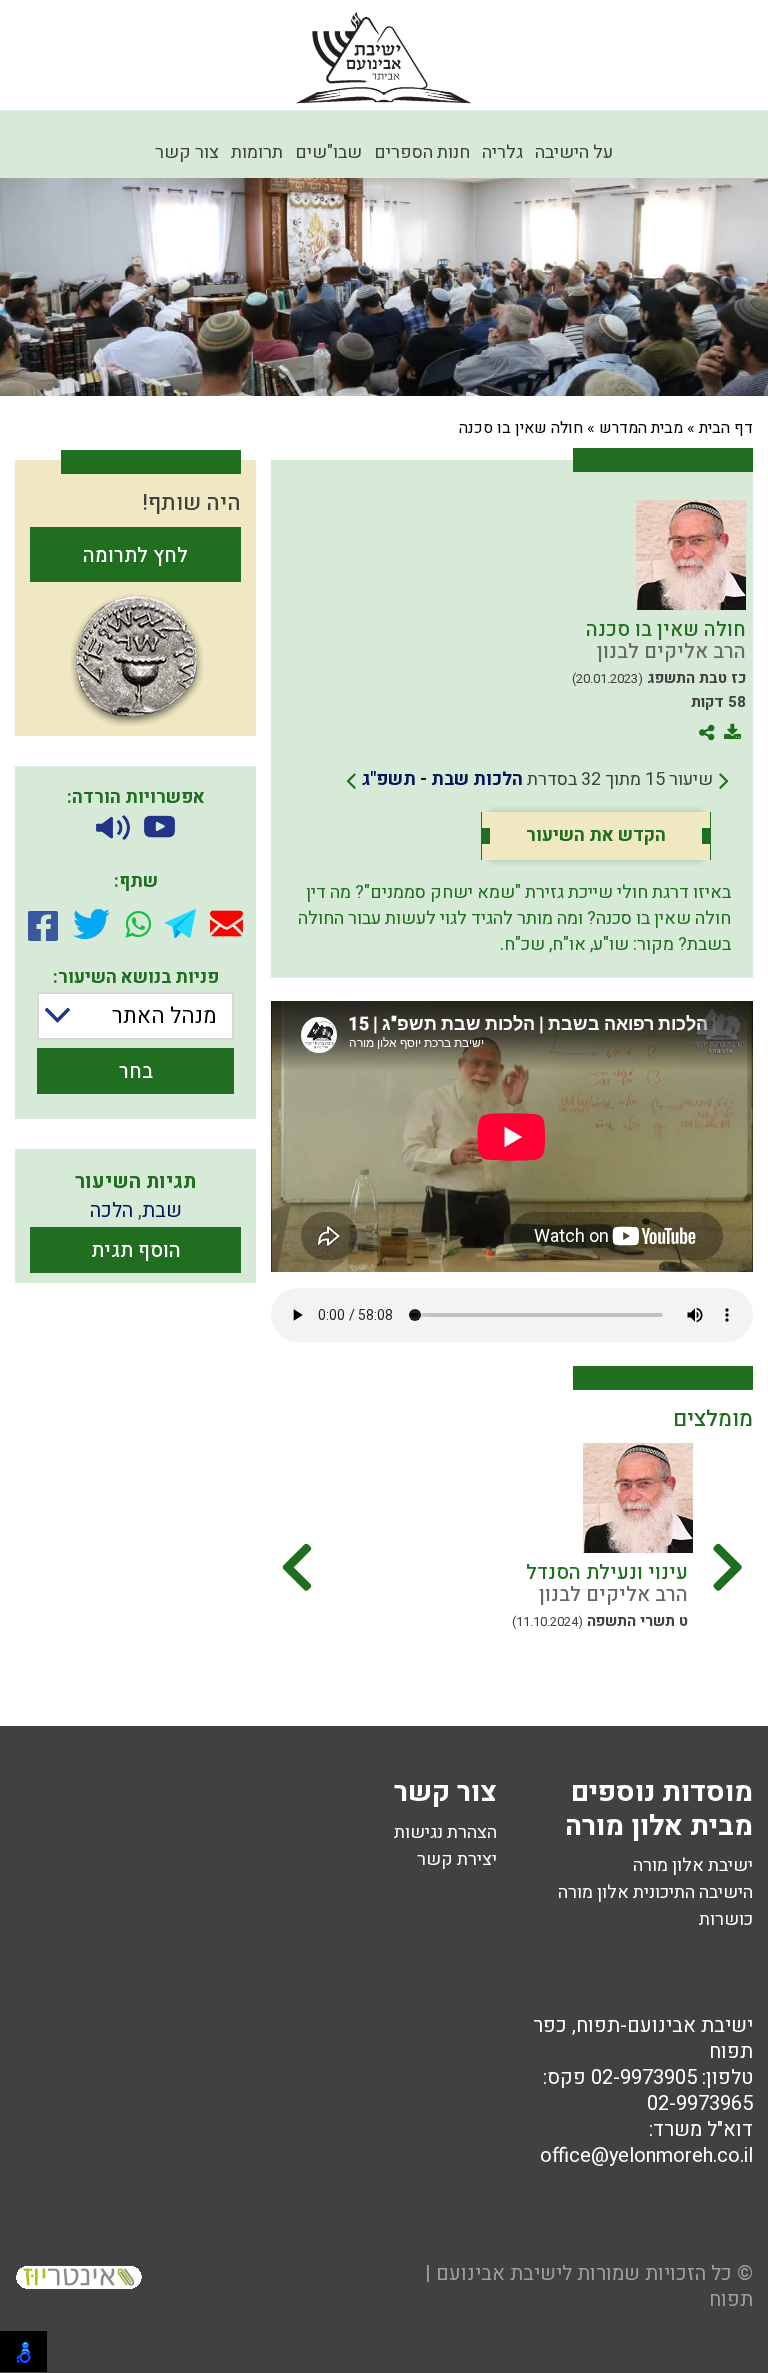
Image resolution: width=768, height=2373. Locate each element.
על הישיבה (574, 152)
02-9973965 (700, 2103)
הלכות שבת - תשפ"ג (442, 779)
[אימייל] (226, 923)
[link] (537, 780)
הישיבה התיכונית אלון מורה (655, 1892)
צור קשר (187, 152)
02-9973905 (644, 2077)
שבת (162, 1210)
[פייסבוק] (43, 924)
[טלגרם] (180, 923)
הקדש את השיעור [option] (596, 836)
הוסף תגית (136, 1250)
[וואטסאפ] (138, 924)
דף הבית (726, 428)
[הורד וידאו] (159, 828)
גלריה (502, 152)
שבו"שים (328, 152)
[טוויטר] (91, 924)
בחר (136, 1071)
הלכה (111, 1210)
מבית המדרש (641, 428)
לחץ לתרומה (135, 555)
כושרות (726, 1919)
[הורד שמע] (113, 828)
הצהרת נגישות (445, 1832)
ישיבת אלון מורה (693, 1865)
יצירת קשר (457, 1859)
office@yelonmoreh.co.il (646, 2155)
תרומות (257, 152)
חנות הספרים (422, 152)
